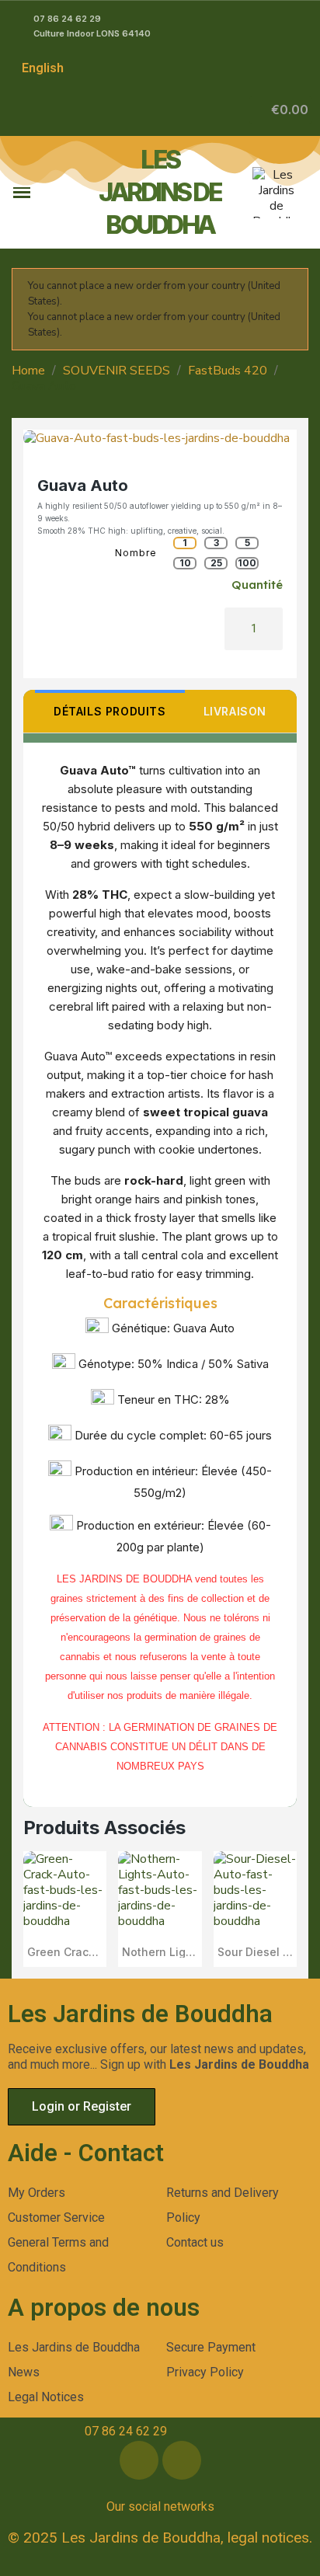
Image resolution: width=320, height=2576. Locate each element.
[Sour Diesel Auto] (255, 1909)
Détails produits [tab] (110, 711)
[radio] (185, 543)
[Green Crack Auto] (65, 1909)
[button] (281, 110)
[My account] (238, 110)
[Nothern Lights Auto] (160, 1909)
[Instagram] (182, 2460)
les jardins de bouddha (160, 192)
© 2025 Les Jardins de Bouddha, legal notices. (160, 2538)
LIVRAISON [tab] (235, 711)
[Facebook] (139, 2460)
